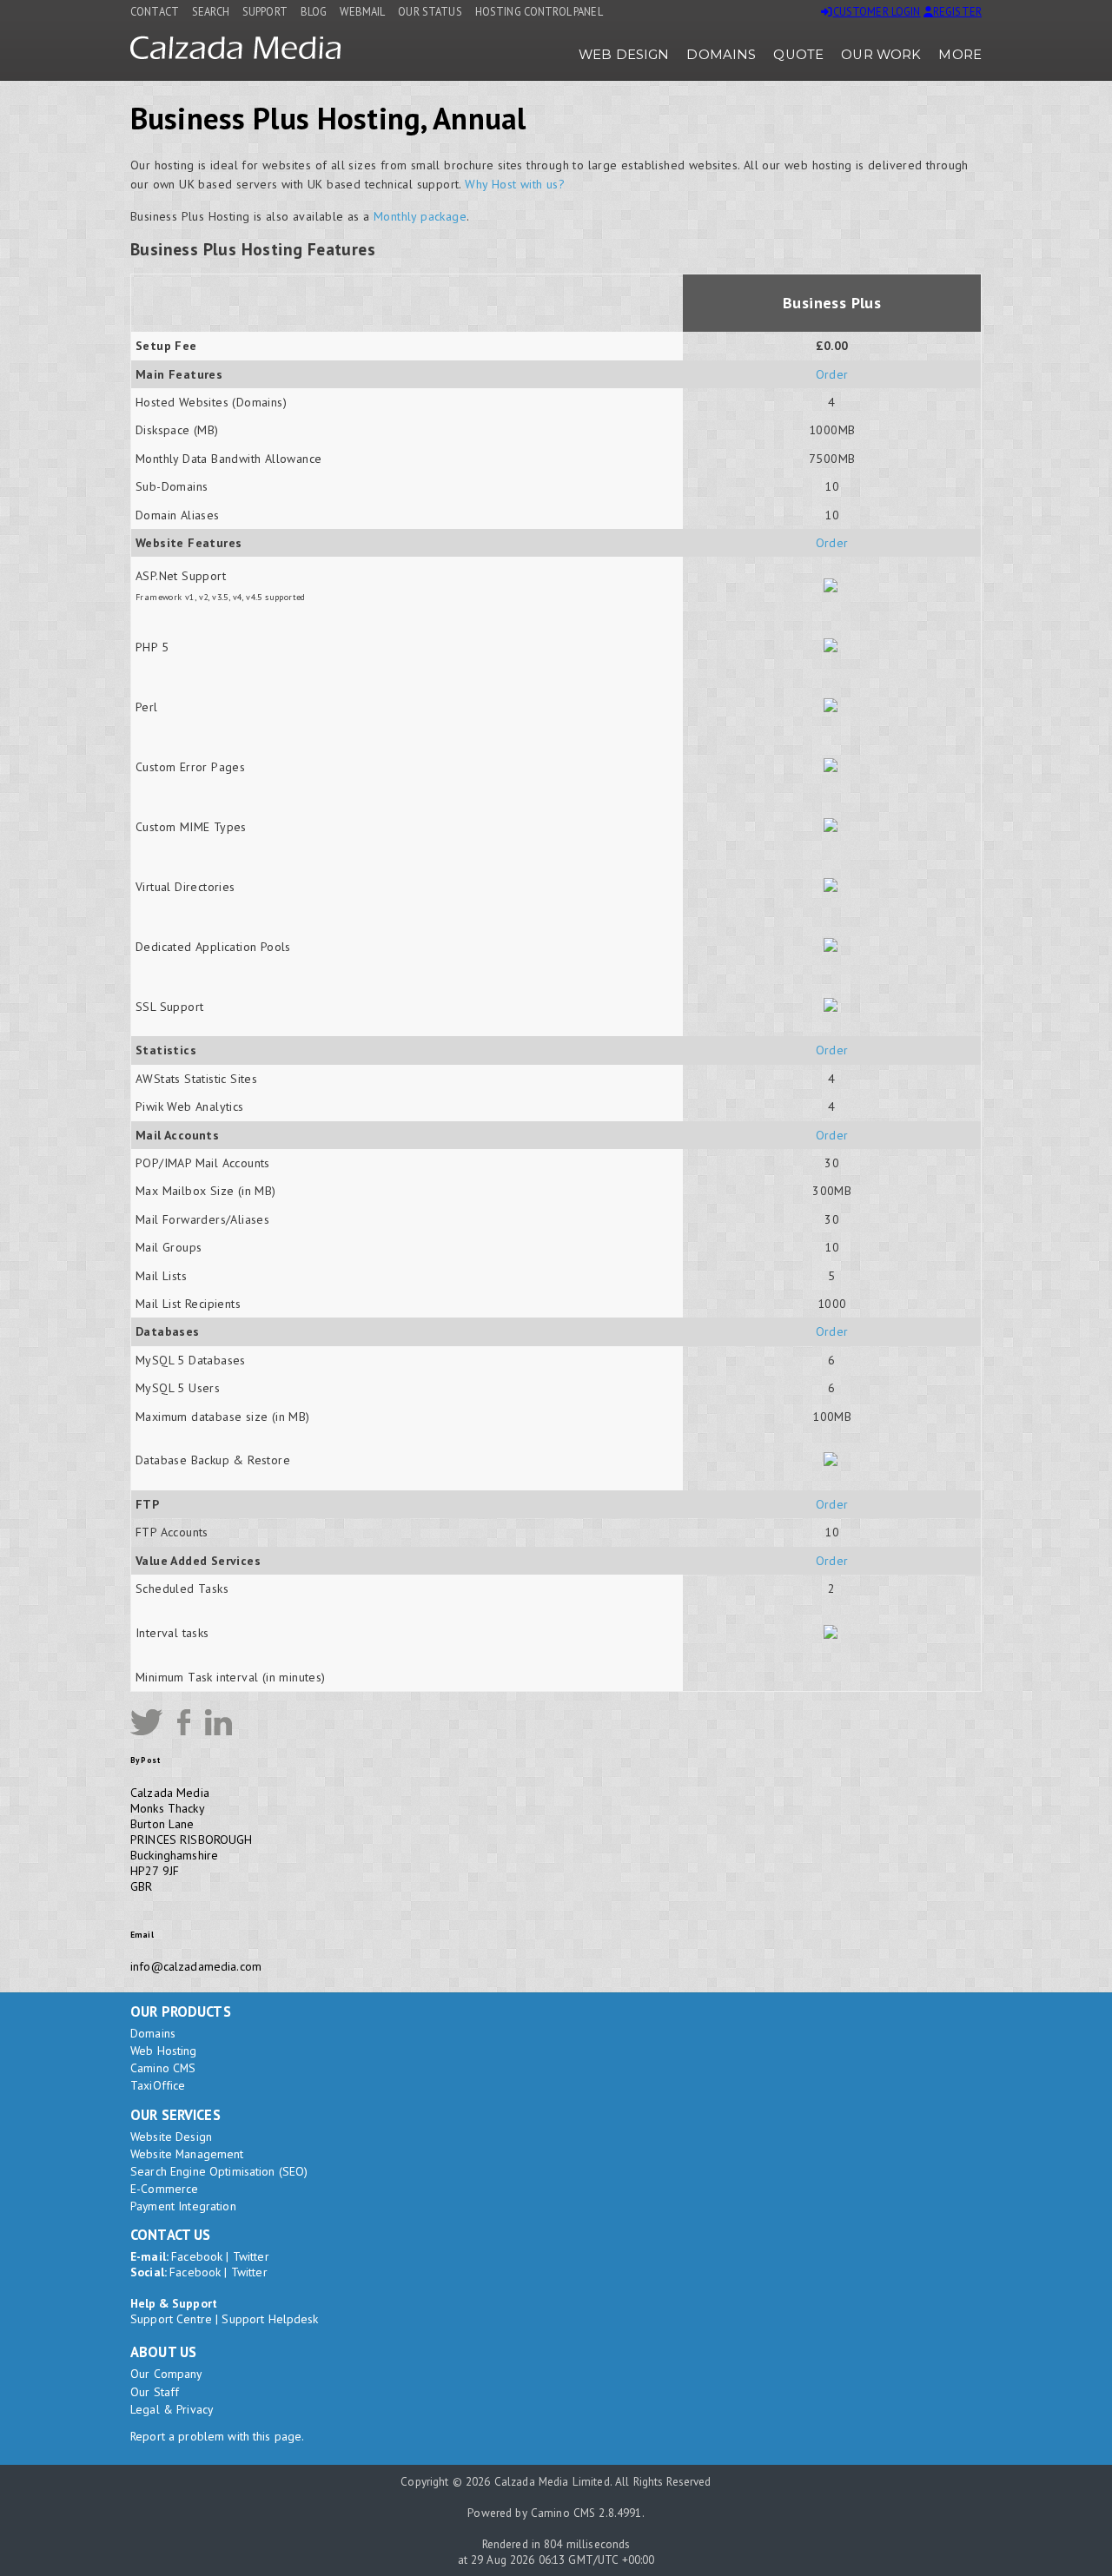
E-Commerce (164, 2189)
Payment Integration (183, 2206)
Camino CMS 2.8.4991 (586, 2513)
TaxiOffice (158, 2085)
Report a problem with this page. (217, 2436)
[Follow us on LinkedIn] (218, 1722)
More (960, 55)
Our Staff (155, 2392)
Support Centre (171, 2319)
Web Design (624, 55)
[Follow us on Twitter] (146, 1722)
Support (265, 11)
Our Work (881, 55)
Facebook (197, 2256)
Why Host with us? (515, 184)
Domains (721, 55)
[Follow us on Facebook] (184, 1722)
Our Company (166, 2374)
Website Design (171, 2137)
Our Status (430, 11)
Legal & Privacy (172, 2409)
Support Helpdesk (270, 2319)
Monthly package (420, 216)
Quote (798, 55)
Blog (314, 11)
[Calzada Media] (235, 55)
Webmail (362, 11)
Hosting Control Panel (539, 11)
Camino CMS (163, 2068)
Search (211, 11)
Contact (155, 11)
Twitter (251, 2256)
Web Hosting (164, 2051)
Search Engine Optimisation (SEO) (219, 2171)
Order (832, 374)
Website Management (187, 2154)
